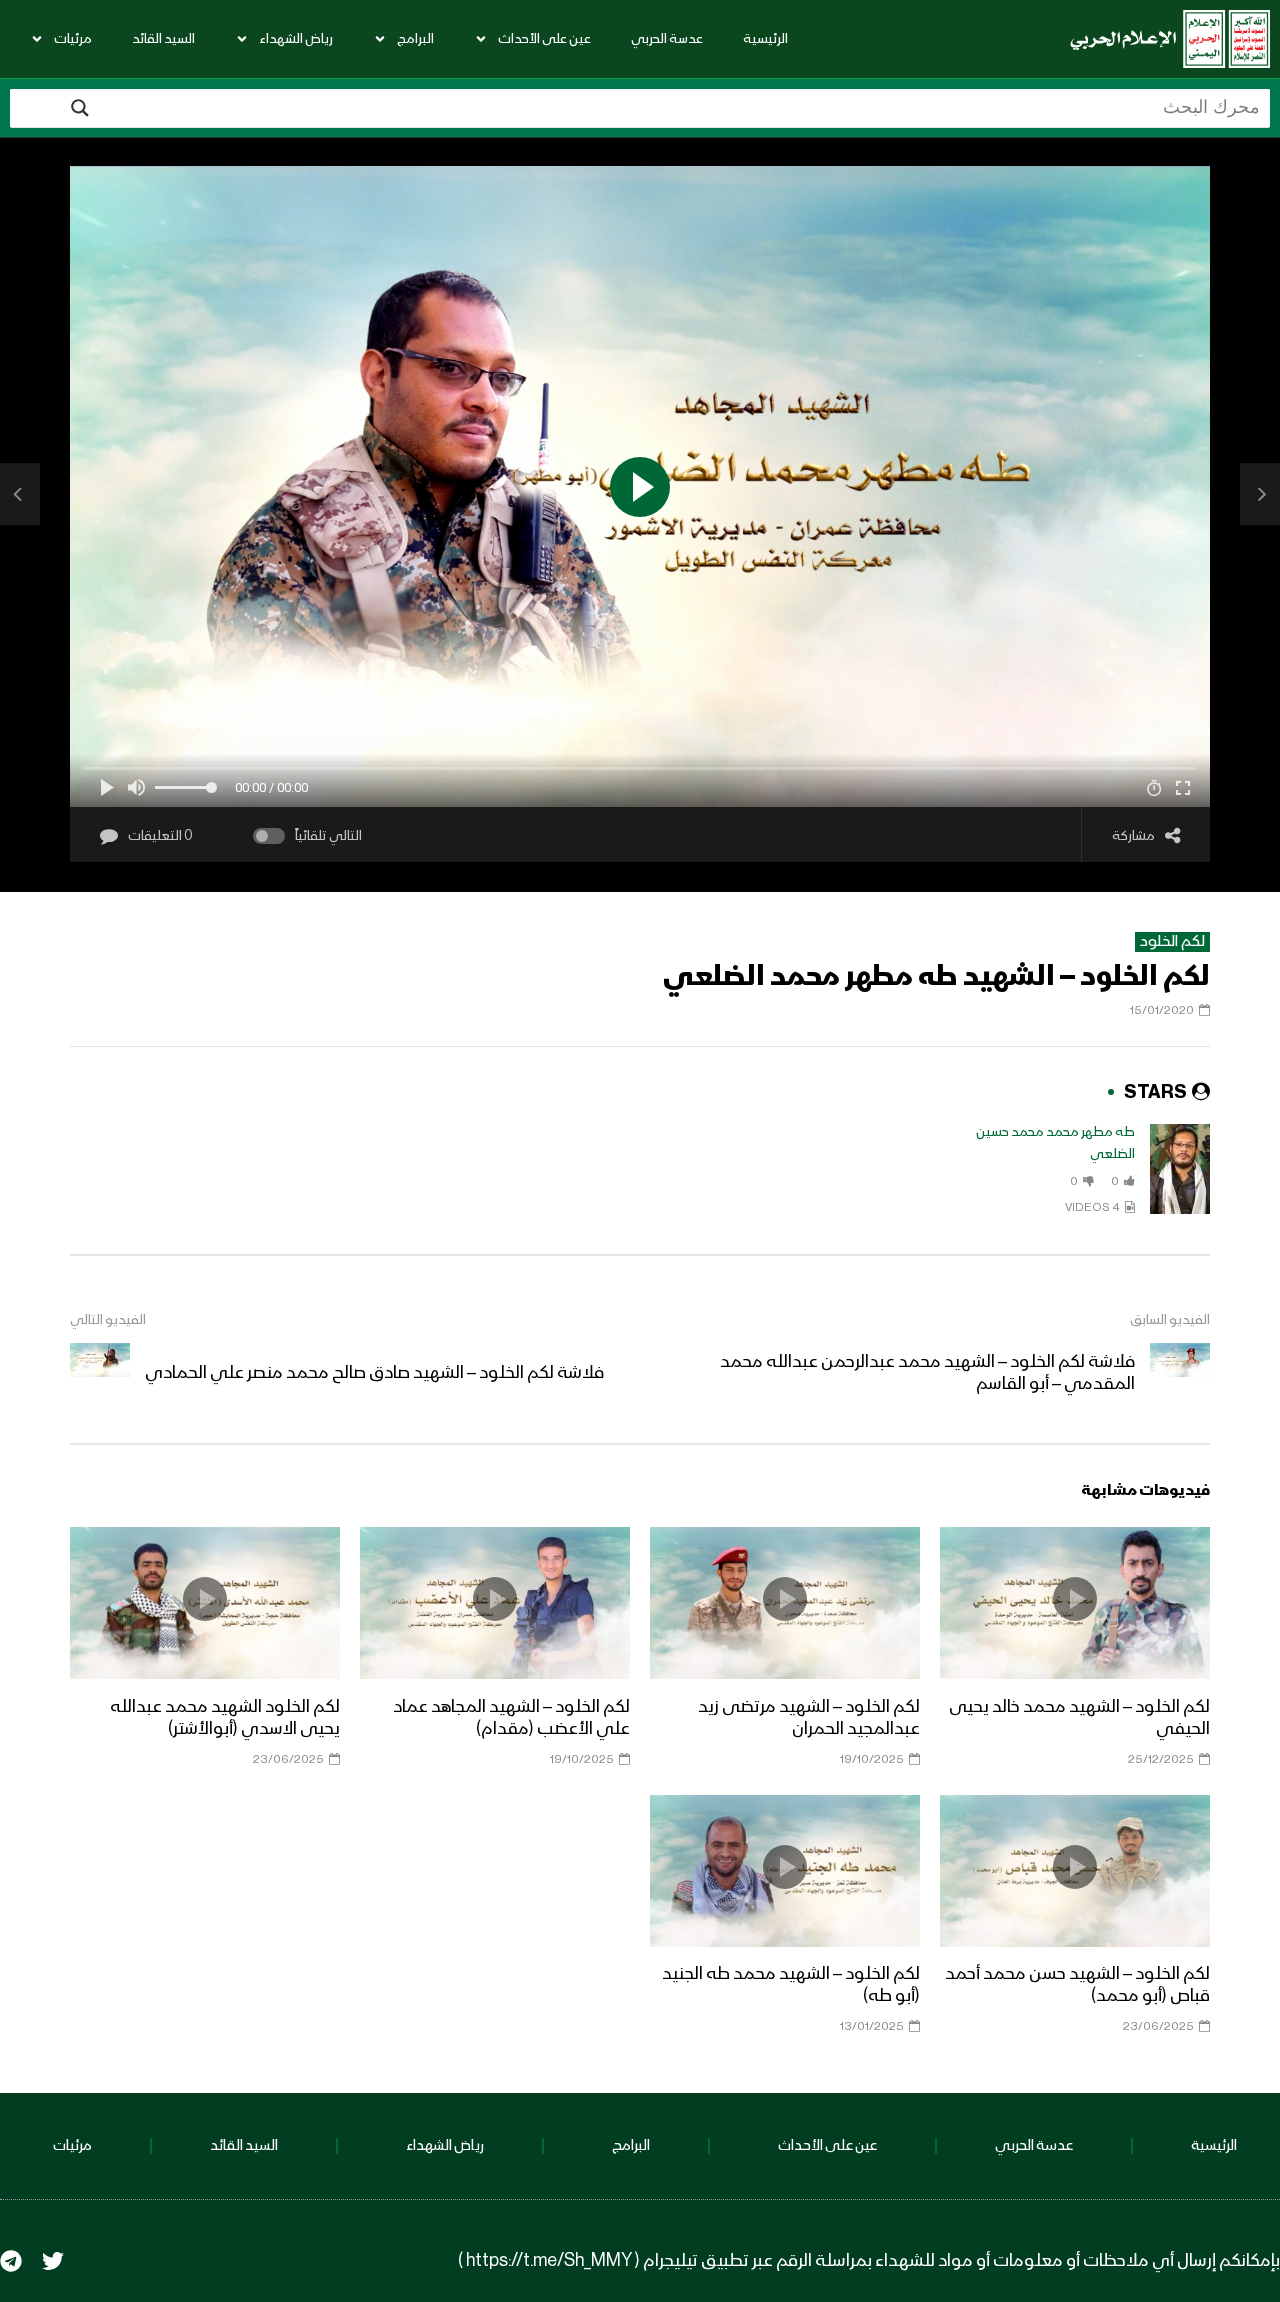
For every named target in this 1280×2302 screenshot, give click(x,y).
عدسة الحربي (667, 39)
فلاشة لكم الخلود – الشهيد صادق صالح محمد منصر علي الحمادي (374, 1373)
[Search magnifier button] (80, 108)
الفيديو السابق (1170, 1320)
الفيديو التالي (108, 1320)
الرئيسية (765, 39)
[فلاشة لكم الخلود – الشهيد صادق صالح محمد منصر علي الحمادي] (20, 494)
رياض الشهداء (296, 39)
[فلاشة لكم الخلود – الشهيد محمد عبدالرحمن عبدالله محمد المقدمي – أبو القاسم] (1260, 494)
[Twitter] (53, 2261)
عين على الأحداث (544, 39)
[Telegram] (11, 2261)
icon (1075, 1599)
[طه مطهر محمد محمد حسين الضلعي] (1180, 1169)
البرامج (415, 39)
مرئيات (73, 39)
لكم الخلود (1172, 942)
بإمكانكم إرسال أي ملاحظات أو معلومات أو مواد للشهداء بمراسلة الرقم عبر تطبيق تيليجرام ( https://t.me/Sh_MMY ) (869, 2261)
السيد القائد (163, 39)
